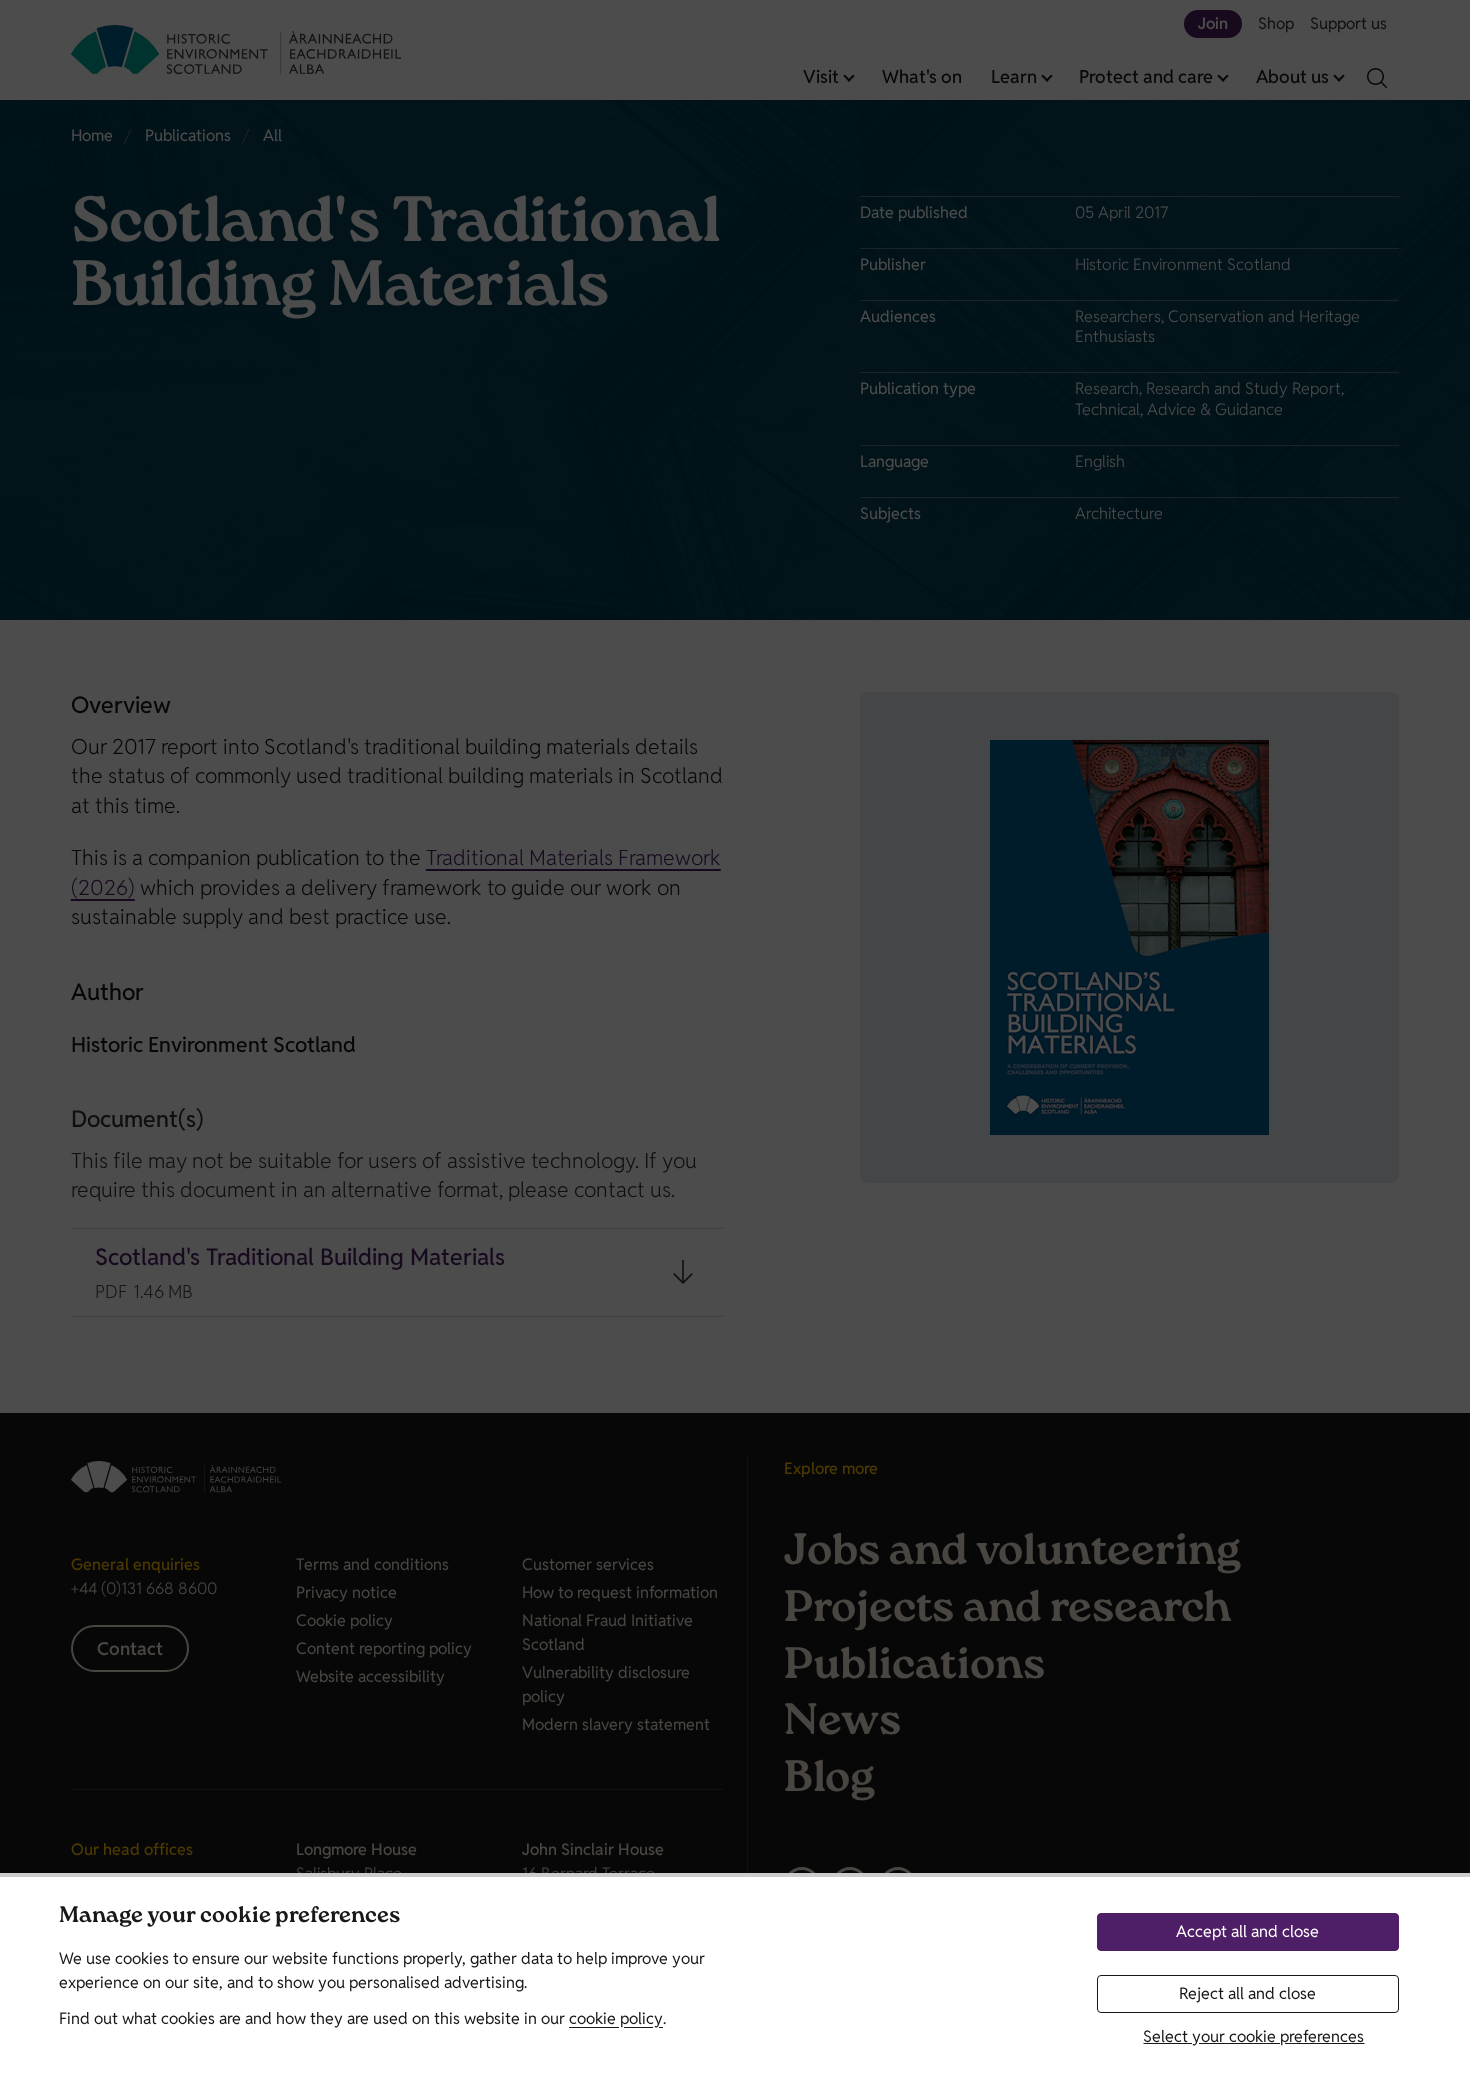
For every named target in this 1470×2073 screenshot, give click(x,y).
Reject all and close (1247, 1993)
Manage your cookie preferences (229, 1917)
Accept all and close (1247, 1931)
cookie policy (616, 2018)
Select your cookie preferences (1253, 2036)
